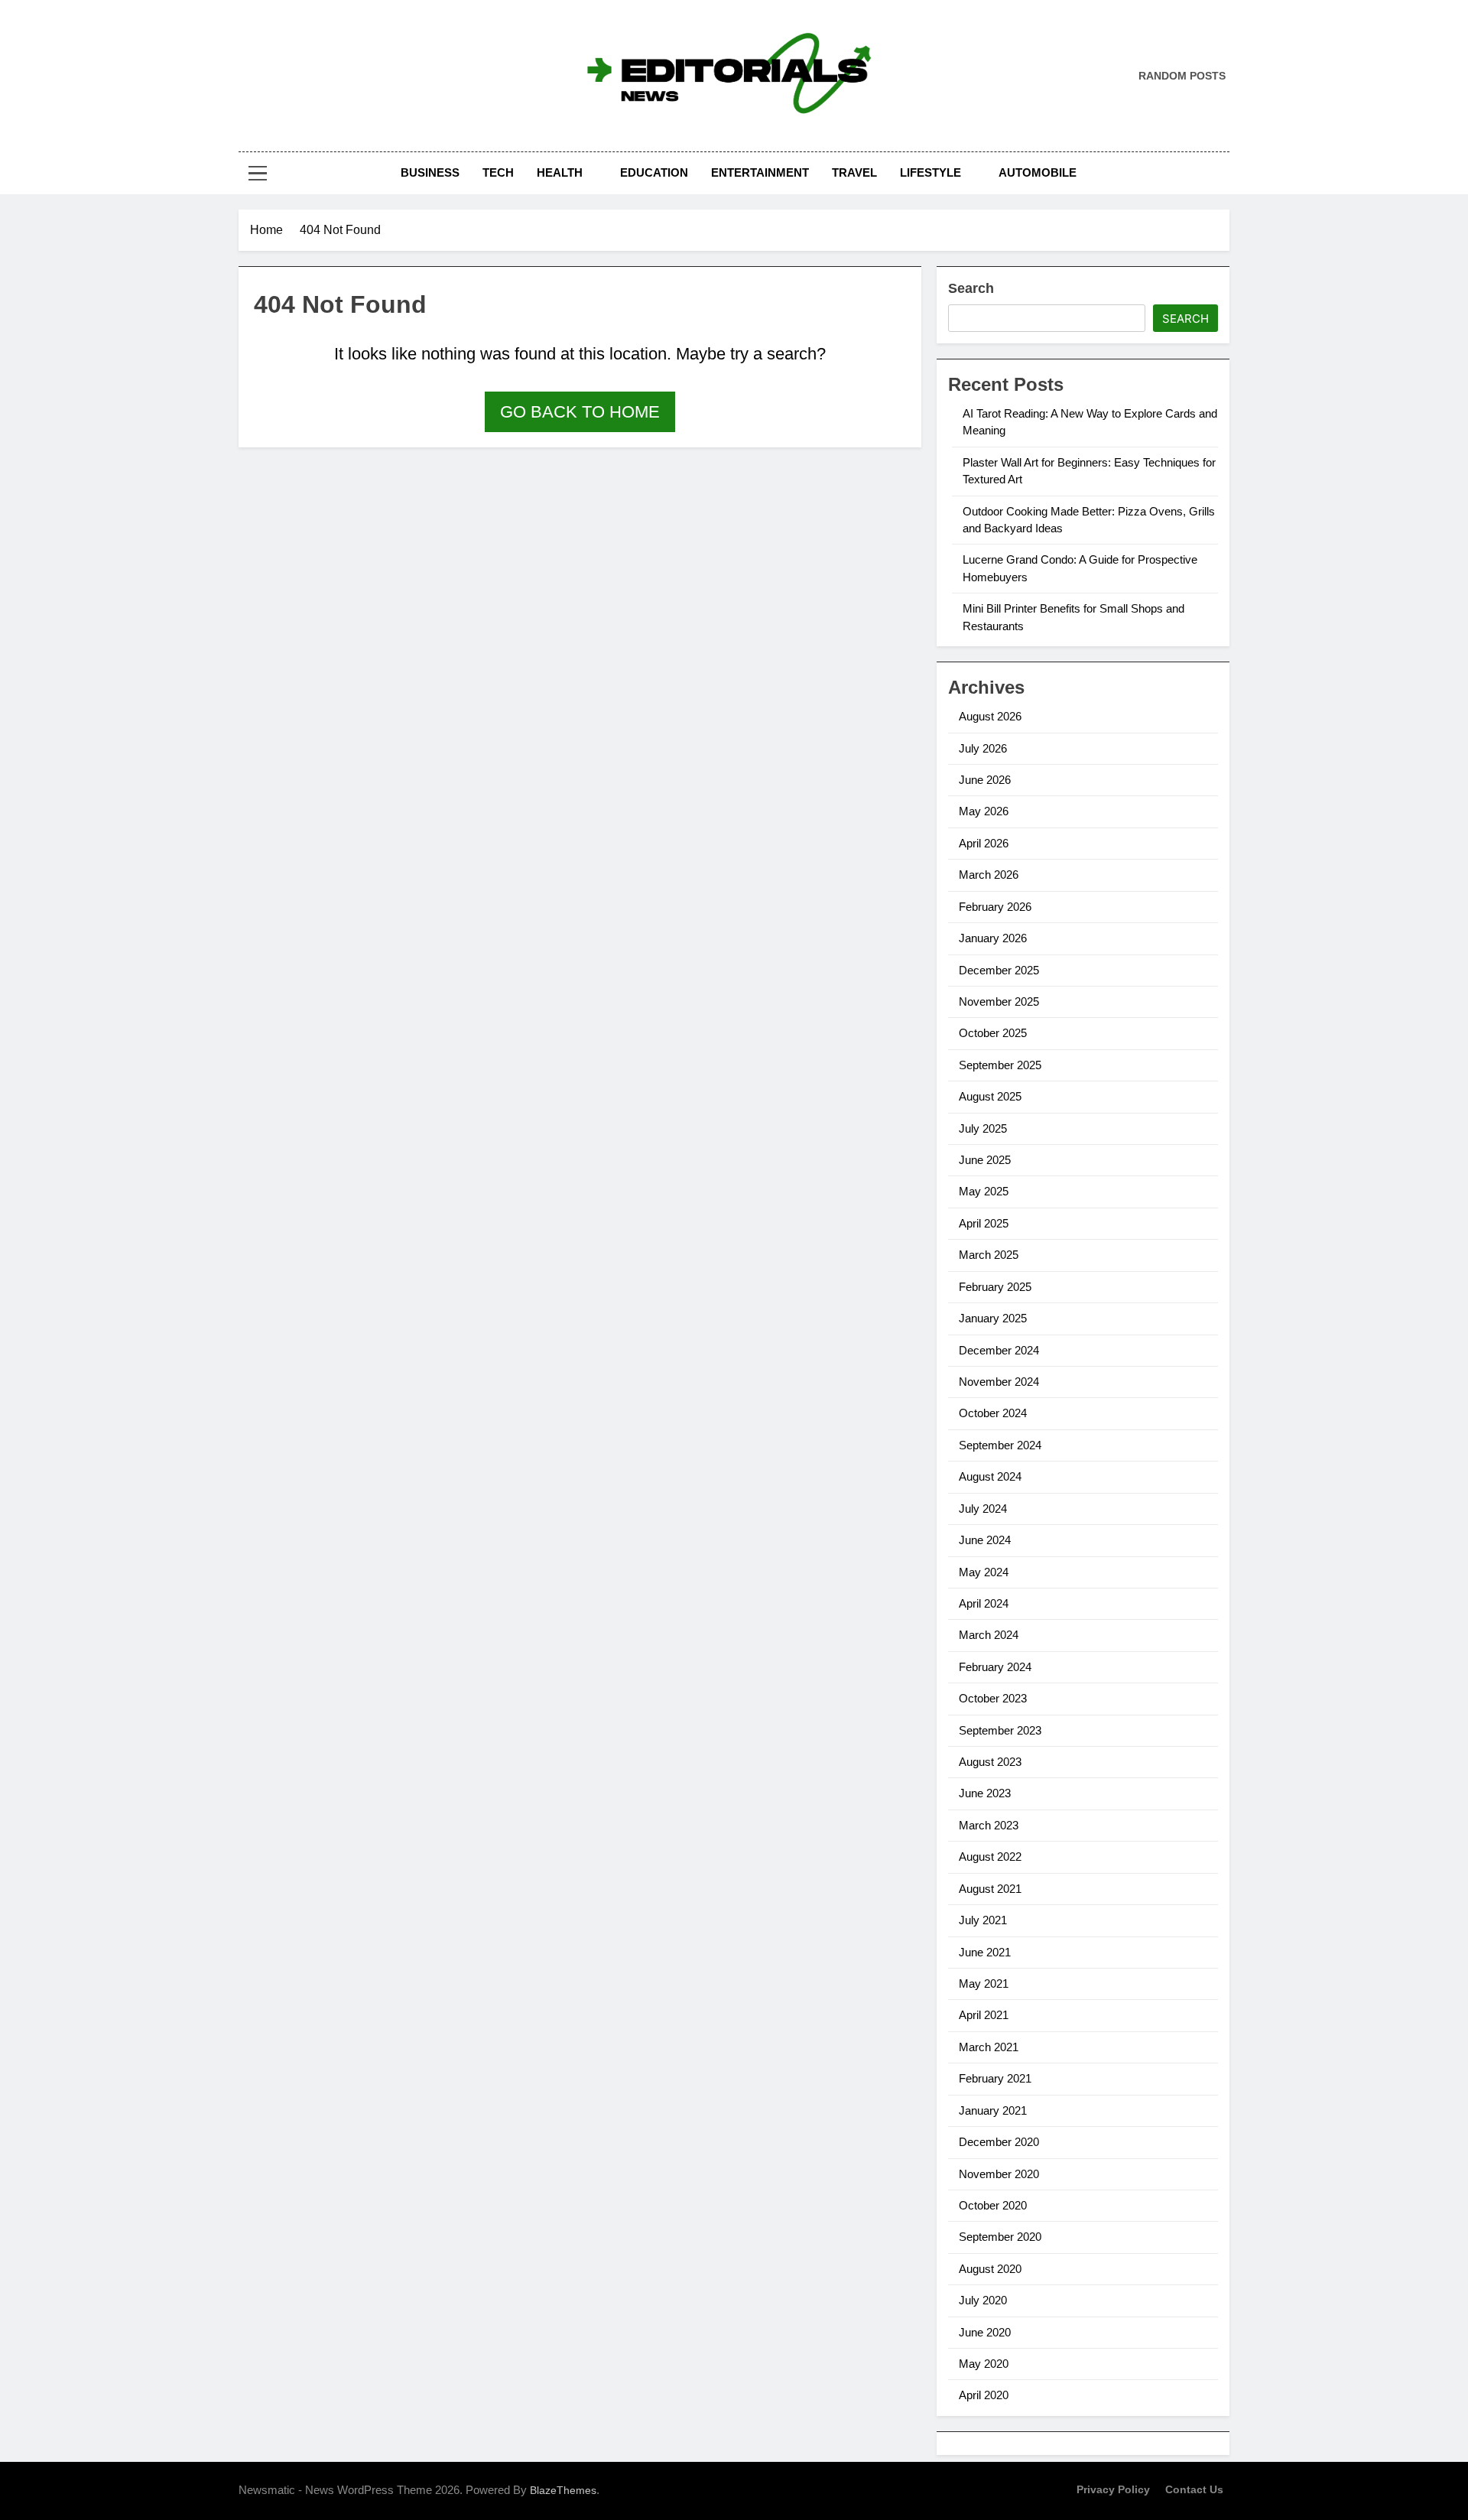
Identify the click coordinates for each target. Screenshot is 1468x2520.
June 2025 (985, 1160)
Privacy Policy (1113, 2489)
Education (654, 172)
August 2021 (990, 1889)
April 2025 (984, 1223)
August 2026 (990, 716)
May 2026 (984, 811)
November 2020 (999, 2174)
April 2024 (984, 1603)
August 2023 (990, 1762)
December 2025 (999, 970)
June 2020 (985, 2332)
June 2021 (985, 1952)
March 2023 (989, 1825)
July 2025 (983, 1128)
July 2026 (983, 748)
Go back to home (580, 412)
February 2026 (995, 907)
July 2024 (983, 1509)
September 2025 (1000, 1065)
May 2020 (984, 2364)
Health (560, 172)
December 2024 (999, 1350)
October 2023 (993, 1698)
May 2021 (984, 1983)
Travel (854, 172)
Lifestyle (930, 172)
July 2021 (983, 1920)
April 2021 (984, 2015)
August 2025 (990, 1096)
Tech (498, 172)
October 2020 (993, 2205)
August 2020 (990, 2269)
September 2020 (1000, 2237)
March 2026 (989, 875)
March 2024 (989, 1635)
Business (430, 172)
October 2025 (993, 1033)
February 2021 (995, 2078)
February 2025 (995, 1287)
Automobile (1038, 172)
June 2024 (985, 1540)
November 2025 (999, 1001)
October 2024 (993, 1413)
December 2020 (999, 2142)
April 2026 (984, 843)
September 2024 (1000, 1445)
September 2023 (1000, 1730)
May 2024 (984, 1572)
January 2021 (993, 2110)
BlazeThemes (563, 2490)
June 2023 (985, 1793)
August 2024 (990, 1476)
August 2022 (990, 1857)
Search (971, 288)
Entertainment (760, 172)
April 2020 (984, 2395)
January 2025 (993, 1318)
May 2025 (984, 1191)
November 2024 (999, 1382)
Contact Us (1194, 2489)
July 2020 (983, 2300)
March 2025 (989, 1255)
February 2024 (995, 1667)
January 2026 (993, 938)
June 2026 (985, 780)
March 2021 (989, 2047)
